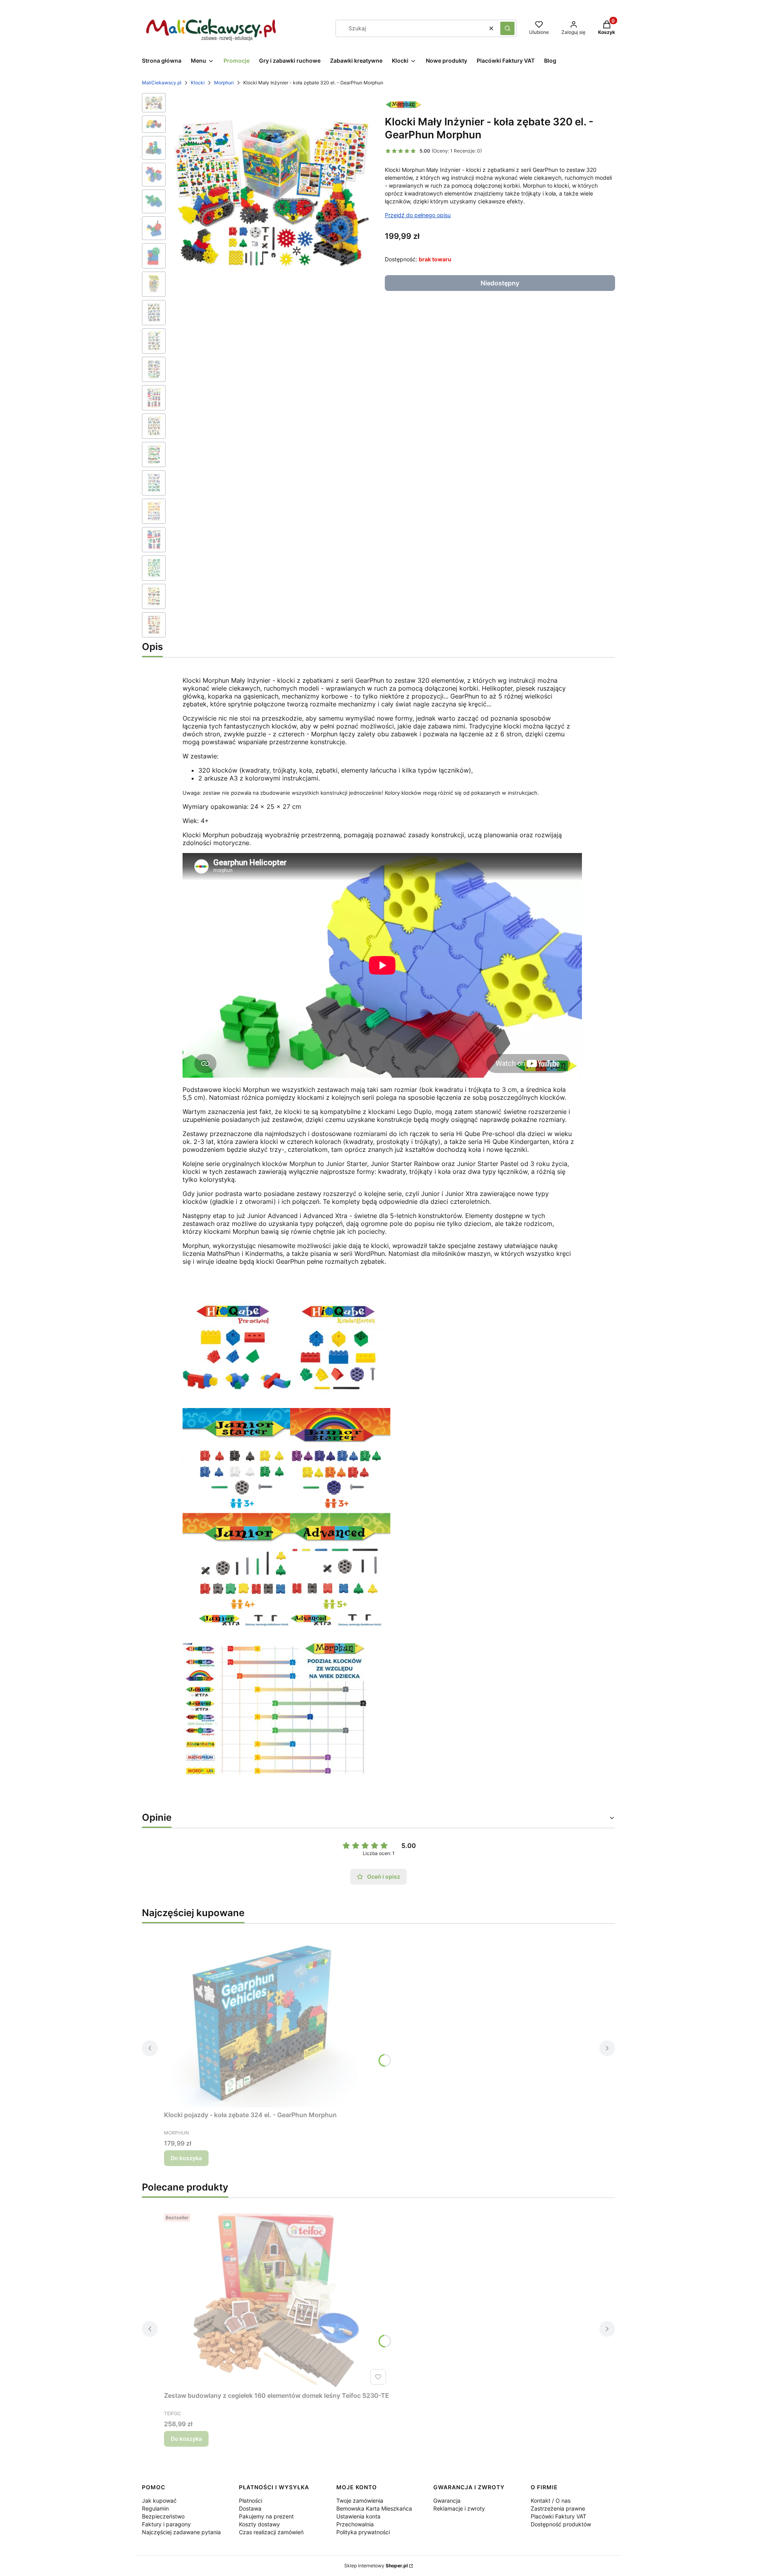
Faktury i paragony (166, 2524)
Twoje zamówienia (360, 2501)
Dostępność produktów (561, 2524)
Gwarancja (447, 2501)
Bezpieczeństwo (163, 2516)
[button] (507, 28)
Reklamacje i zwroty (459, 2508)
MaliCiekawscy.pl (162, 83)
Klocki (198, 83)
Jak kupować (159, 2501)
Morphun (224, 83)
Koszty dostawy (259, 2524)
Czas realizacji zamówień (271, 2532)
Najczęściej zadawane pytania (181, 2532)
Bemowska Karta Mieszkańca (374, 2508)
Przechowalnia (355, 2524)
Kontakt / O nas (551, 2501)
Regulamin (155, 2508)
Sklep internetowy (376, 2566)
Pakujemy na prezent (266, 2516)
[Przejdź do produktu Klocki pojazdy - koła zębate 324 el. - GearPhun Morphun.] (263, 2019)
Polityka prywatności (363, 2532)
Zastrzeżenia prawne (558, 2508)
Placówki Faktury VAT (558, 2516)
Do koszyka (186, 2158)
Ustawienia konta (358, 2516)
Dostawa (250, 2508)
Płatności (251, 2501)
